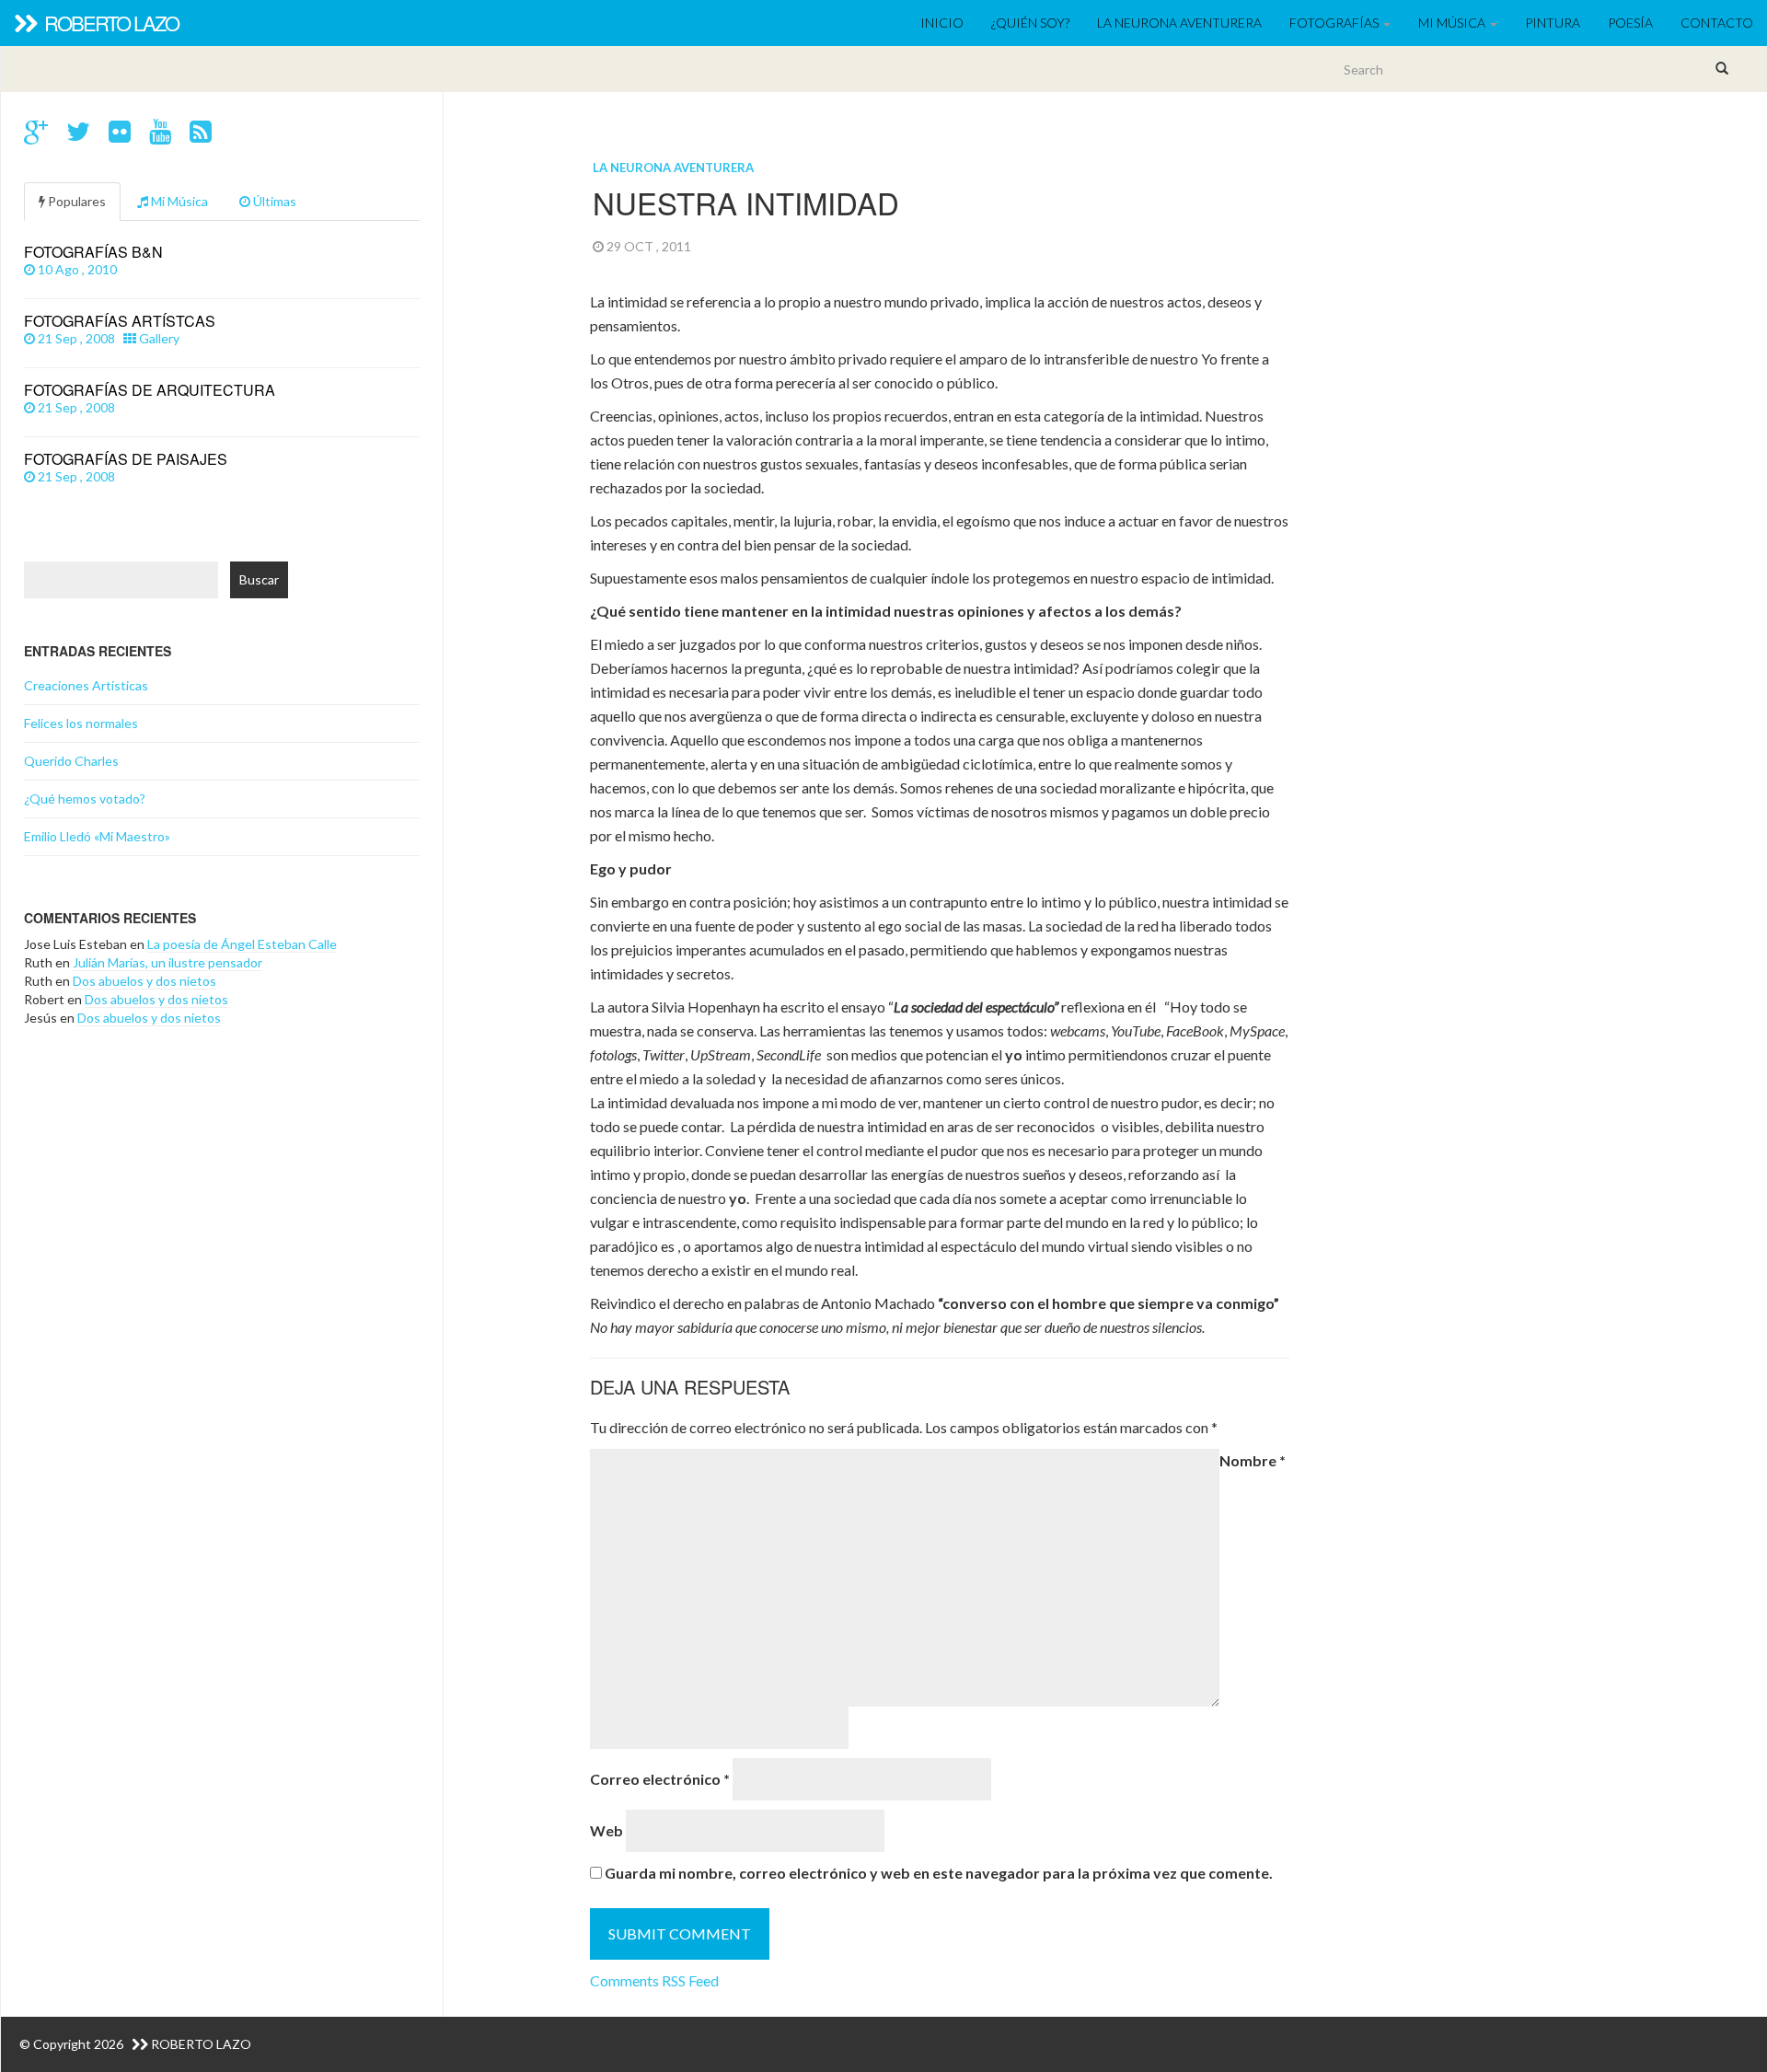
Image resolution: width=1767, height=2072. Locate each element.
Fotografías (1335, 23)
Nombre (1253, 1460)
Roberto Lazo (110, 23)
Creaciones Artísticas (86, 685)
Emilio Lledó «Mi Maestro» (97, 836)
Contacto (1717, 23)
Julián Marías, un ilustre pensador (167, 962)
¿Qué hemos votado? (85, 799)
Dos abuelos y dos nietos (144, 981)
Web (606, 1830)
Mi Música (1453, 23)
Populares (75, 201)
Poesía (1630, 23)
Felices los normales (81, 723)
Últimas (273, 201)
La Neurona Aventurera (1179, 23)
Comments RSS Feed (654, 1980)
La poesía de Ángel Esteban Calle (242, 944)
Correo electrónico (660, 1779)
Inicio (942, 23)
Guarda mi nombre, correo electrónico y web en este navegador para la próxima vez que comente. (939, 1873)
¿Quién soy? (1030, 23)
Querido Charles (71, 761)
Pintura (1553, 23)
